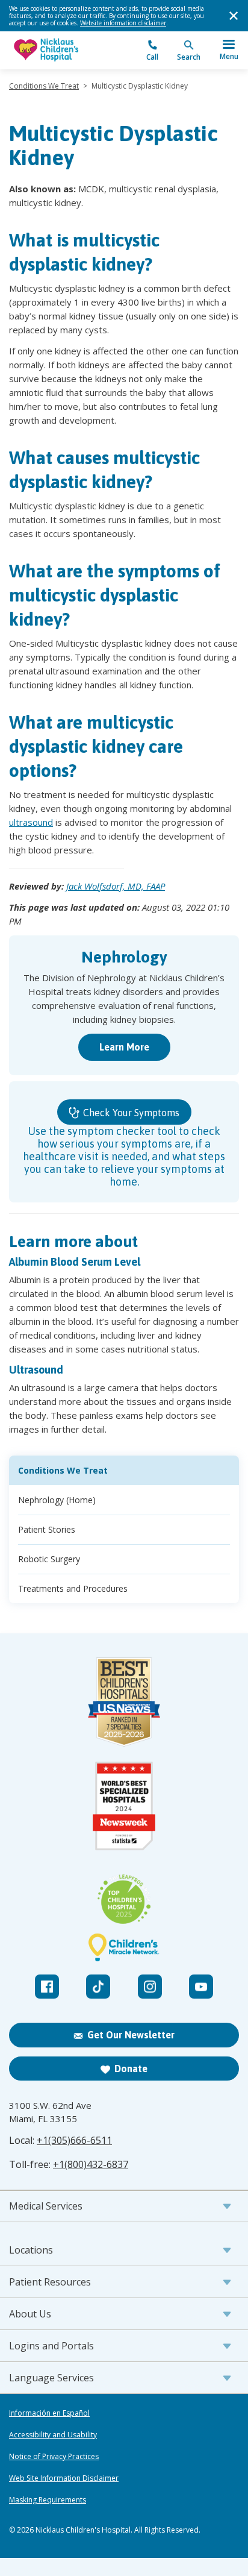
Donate (131, 2069)
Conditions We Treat (44, 86)
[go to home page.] (67, 50)
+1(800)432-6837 (91, 2164)
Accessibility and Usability (53, 2435)
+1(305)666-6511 (74, 2140)
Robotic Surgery (49, 1559)
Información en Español (49, 2413)
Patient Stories (47, 1529)
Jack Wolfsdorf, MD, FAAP (116, 886)
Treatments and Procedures (73, 1588)
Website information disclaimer (123, 23)
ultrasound (31, 822)
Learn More (124, 1047)
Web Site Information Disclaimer (64, 2478)
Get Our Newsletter (131, 2035)
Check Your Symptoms (130, 1113)
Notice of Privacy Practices (54, 2457)
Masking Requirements (48, 2500)
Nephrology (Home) (57, 1500)
